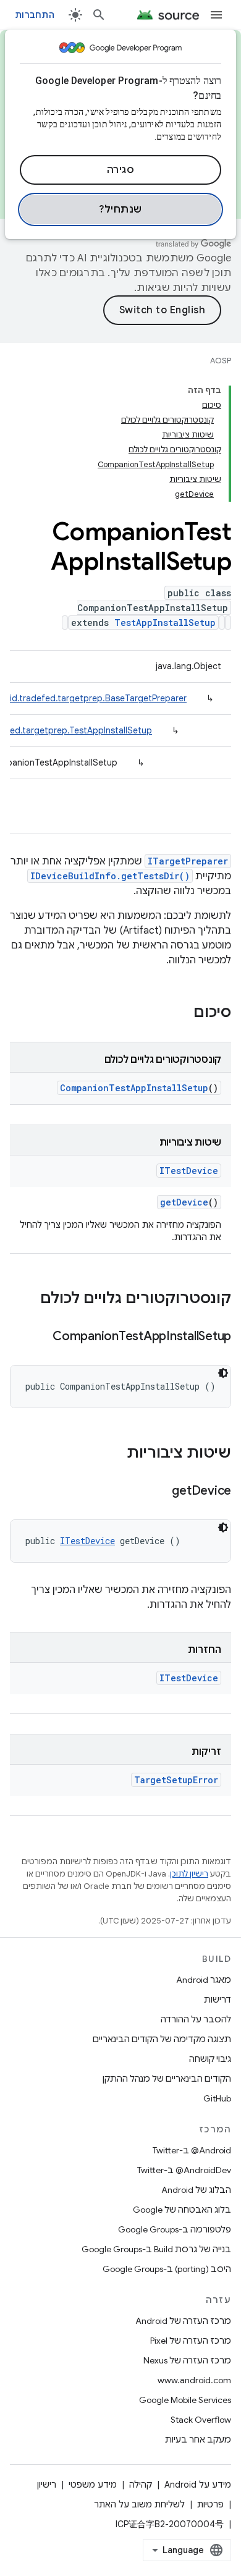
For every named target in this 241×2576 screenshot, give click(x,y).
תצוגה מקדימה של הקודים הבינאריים (162, 2039)
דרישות (218, 2000)
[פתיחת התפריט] (216, 15)
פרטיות (210, 2504)
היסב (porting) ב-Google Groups (167, 2269)
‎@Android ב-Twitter (192, 2150)
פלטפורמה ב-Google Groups (175, 2229)
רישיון (47, 2485)
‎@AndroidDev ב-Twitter (184, 2170)
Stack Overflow (201, 2420)
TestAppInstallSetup (165, 623)
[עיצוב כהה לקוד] (223, 1373)
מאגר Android (204, 1980)
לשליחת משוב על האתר (139, 2504)
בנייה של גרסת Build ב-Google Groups (156, 2249)
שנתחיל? (120, 209)
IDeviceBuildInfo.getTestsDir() (110, 876)
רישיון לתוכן (189, 1874)
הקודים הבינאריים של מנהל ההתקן (167, 2079)
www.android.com (194, 2380)
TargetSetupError (176, 1780)
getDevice (184, 1202)
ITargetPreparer (188, 861)
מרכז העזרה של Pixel (191, 2341)
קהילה (141, 2485)
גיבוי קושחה (210, 2059)
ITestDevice (189, 1171)
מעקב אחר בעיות (198, 2439)
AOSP (221, 361)
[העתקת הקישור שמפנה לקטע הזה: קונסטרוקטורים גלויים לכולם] (28, 1299)
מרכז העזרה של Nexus (187, 2360)
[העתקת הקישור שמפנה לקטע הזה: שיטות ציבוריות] (114, 1454)
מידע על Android (198, 2485)
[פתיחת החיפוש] (99, 15)
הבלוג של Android (196, 2190)
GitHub (217, 2098)
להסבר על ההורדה (196, 2019)
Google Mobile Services (185, 2400)
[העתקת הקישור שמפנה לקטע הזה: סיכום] (181, 1013)
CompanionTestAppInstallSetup (134, 1088)
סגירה (121, 170)
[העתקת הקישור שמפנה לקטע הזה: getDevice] (159, 1492)
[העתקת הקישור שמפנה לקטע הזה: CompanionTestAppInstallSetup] (40, 1337)
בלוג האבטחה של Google (182, 2210)
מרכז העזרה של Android (183, 2321)
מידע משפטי (93, 2485)
